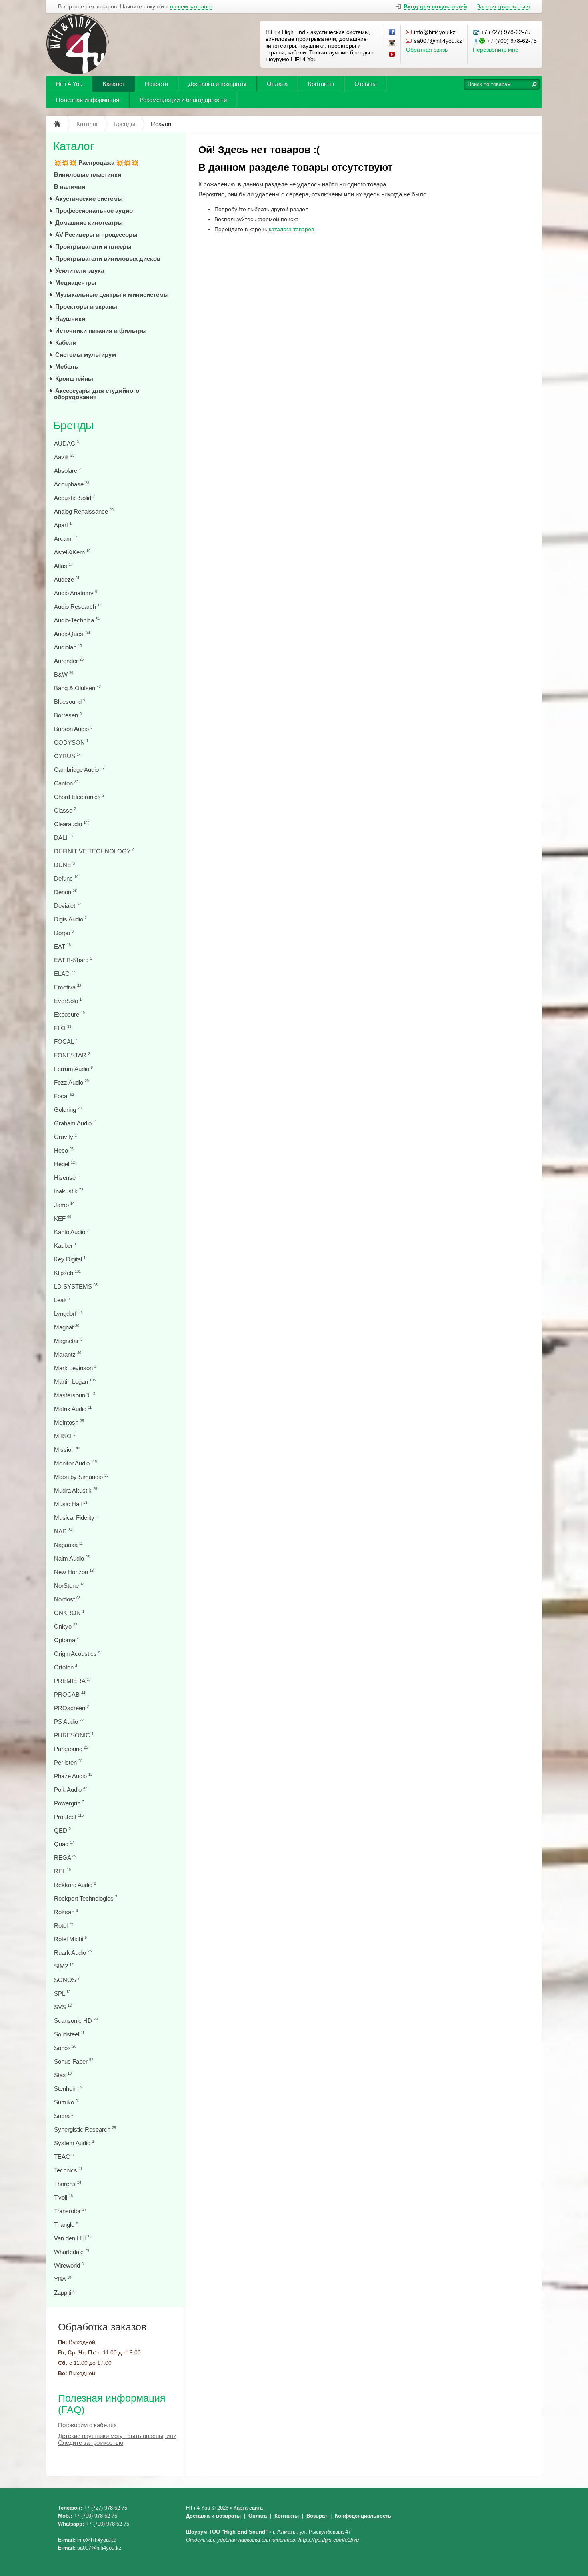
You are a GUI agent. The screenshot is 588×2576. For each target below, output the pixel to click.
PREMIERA (72, 1681)
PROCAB (70, 1694)
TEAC (64, 2157)
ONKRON (69, 1613)
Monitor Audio (75, 1463)
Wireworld (69, 2265)
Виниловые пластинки (88, 175)
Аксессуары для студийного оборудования (97, 394)
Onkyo (66, 1626)
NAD (63, 1531)
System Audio (74, 2143)
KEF (63, 1218)
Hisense (67, 1178)
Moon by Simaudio (81, 1477)
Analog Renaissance (84, 511)
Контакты (321, 84)
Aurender (69, 661)
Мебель (67, 367)
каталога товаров (291, 229)
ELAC (65, 974)
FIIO (63, 1028)
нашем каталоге (191, 7)
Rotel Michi (70, 1939)
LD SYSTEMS (76, 1286)
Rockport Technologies (86, 1898)
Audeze (67, 579)
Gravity (65, 1137)
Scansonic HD (76, 2021)
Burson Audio (73, 729)
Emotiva (68, 987)
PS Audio (69, 1722)
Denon (65, 892)
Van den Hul (73, 2238)
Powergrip (69, 1803)
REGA (65, 1858)
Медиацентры (76, 283)
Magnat (67, 1327)
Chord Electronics (79, 797)
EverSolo (68, 1001)
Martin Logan (75, 1382)
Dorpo (64, 933)
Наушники (70, 319)
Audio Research (78, 607)
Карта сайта (248, 2508)
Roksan (66, 1912)
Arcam (66, 539)
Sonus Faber (74, 2061)
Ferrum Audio (73, 1069)
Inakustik (69, 1191)
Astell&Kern (72, 552)
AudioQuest (72, 634)
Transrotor (70, 2211)
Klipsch (67, 1273)
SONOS (67, 1980)
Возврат (317, 2516)
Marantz (68, 1354)
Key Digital (71, 1259)
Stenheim (68, 2089)
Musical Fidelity (76, 1518)
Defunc (66, 878)
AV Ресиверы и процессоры (96, 235)
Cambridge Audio (79, 770)
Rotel (64, 1926)
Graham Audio (75, 1123)
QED (62, 1830)
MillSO (65, 1436)
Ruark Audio (73, 1953)
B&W (64, 674)
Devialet (67, 906)
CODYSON (71, 742)
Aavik (64, 457)
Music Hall (71, 1504)
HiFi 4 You (69, 84)
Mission (67, 1450)
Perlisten (68, 1762)
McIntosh (69, 1422)
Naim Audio (72, 1558)
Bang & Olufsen (77, 688)
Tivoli (63, 2197)
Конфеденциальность (363, 2516)
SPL (62, 1993)
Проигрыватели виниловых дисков (108, 259)
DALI (63, 838)
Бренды (73, 425)
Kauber (65, 1246)
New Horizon (74, 1572)
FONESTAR (72, 1055)
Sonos (65, 2048)
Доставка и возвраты (217, 84)
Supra (64, 2116)
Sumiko (66, 2102)
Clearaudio (72, 824)
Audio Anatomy (76, 593)
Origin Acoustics (77, 1654)
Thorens (68, 2184)
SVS (63, 2007)
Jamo (64, 1205)
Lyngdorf (68, 1314)
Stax (63, 2075)
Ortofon (67, 1667)
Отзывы (366, 84)
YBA (63, 2279)
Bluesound (70, 702)
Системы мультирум (86, 355)
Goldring (68, 1110)
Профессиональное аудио (94, 211)
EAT (62, 946)
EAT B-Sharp (73, 960)
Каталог (114, 84)
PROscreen (71, 1708)
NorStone (69, 1586)
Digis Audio (70, 919)
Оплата (277, 84)
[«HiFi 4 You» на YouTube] (392, 55)
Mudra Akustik (76, 1490)
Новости (156, 84)
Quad (64, 1844)
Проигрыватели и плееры (93, 247)
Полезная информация (88, 100)
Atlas (63, 566)
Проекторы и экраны (86, 307)
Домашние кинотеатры (89, 223)
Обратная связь (427, 50)
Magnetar (68, 1341)
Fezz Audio (71, 1082)
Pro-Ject (69, 1817)
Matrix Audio (73, 1409)
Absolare (68, 471)
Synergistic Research (85, 2129)
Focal (64, 1096)
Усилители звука (80, 271)
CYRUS (67, 756)
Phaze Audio (73, 1776)
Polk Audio (71, 1790)
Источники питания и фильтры (101, 331)
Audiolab (68, 647)
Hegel (64, 1164)
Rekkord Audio (75, 1885)
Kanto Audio (71, 1232)
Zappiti (64, 2293)
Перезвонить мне (496, 50)
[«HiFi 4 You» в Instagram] (392, 44)
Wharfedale (72, 2252)
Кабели (66, 343)
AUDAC (66, 443)
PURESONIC (74, 1735)
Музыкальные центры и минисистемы (112, 295)
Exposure (69, 1014)
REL (62, 1871)
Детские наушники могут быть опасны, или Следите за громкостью (117, 2439)
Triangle (66, 2225)
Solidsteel (69, 2034)
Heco (64, 1150)
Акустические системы (89, 199)
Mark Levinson (75, 1368)
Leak (62, 1300)
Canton (66, 783)
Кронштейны (74, 379)
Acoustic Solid (74, 498)
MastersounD (75, 1395)
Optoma (66, 1640)
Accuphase (72, 484)
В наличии (70, 187)
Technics (68, 2170)
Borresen (68, 715)
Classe (65, 810)
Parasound (71, 1749)
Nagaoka (68, 1545)
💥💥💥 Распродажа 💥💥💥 (96, 163)
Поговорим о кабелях (87, 2425)
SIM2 (64, 1966)
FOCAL (66, 1042)
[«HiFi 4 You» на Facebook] (392, 32)
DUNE (64, 865)
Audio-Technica (77, 620)
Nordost (67, 1599)
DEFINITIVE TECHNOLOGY (94, 851)
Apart (63, 525)
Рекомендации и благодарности (183, 100)
